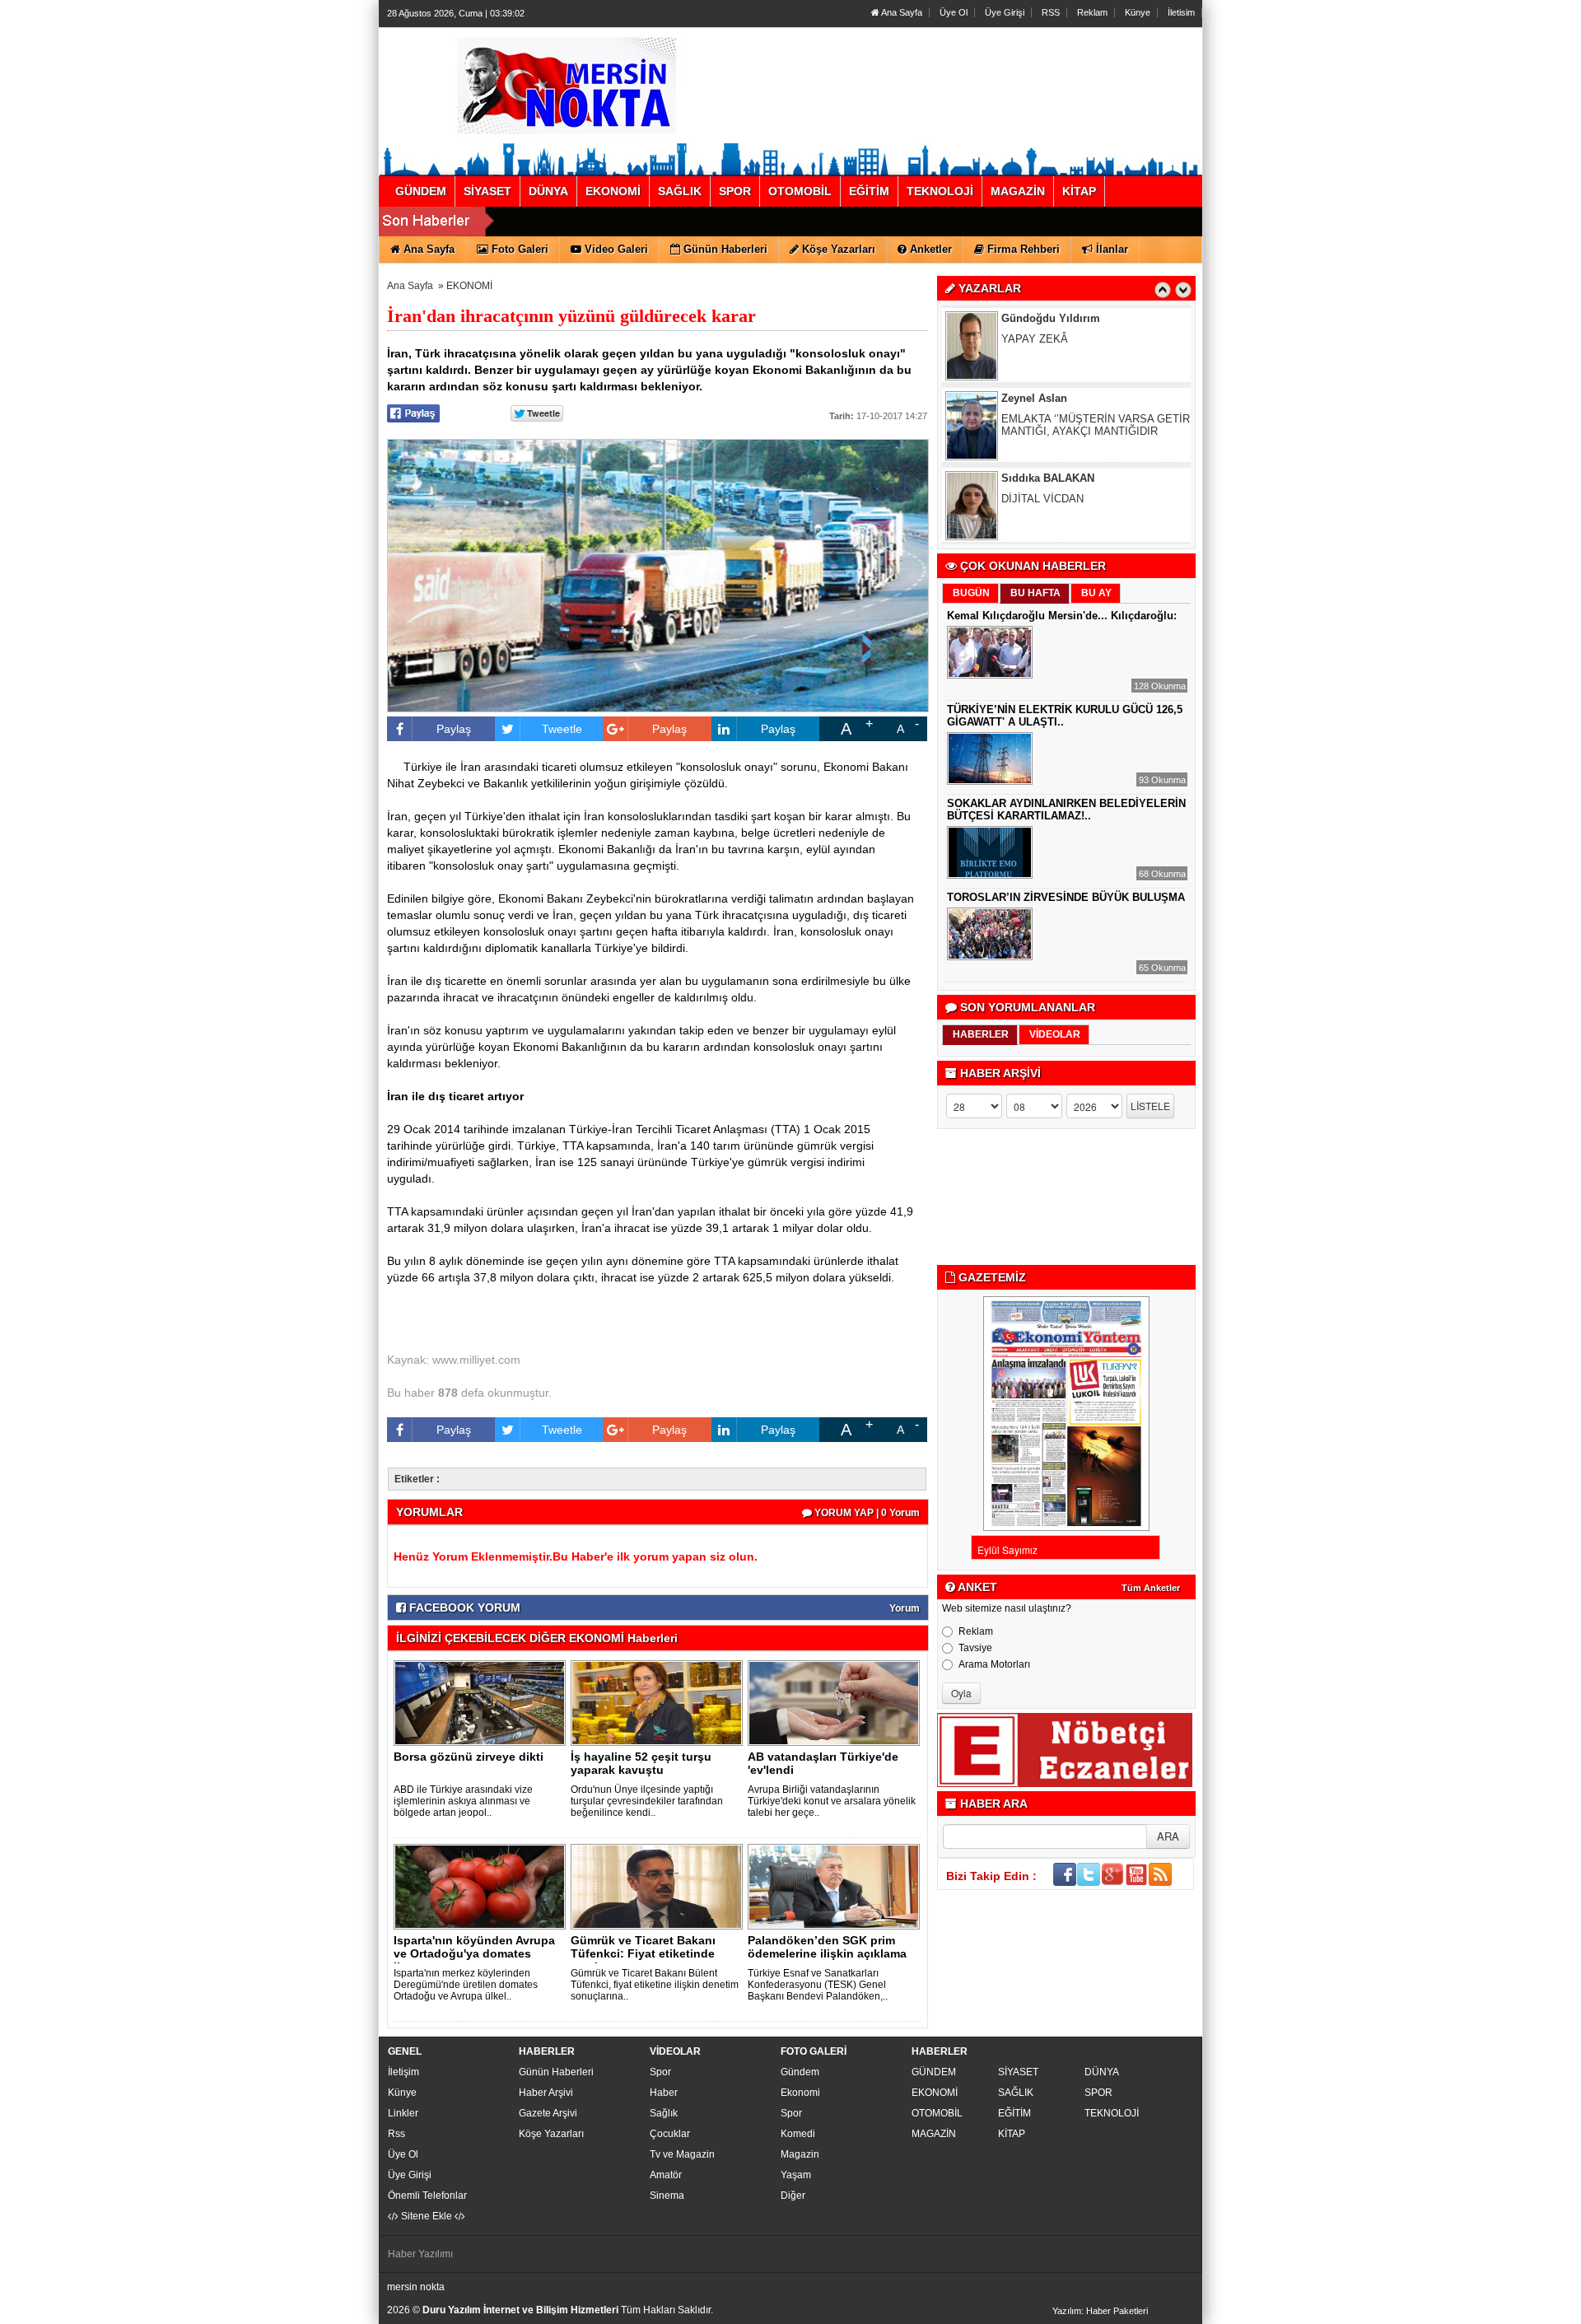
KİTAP (1012, 2134)
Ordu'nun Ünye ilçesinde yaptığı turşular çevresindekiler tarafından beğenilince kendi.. (647, 1801)
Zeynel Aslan (1034, 327)
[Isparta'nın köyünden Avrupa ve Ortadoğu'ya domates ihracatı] (483, 1886)
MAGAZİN (934, 2134)
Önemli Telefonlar (427, 2196)
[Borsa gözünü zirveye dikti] (483, 1702)
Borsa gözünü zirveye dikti (469, 1757)
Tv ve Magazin (682, 2154)
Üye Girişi (1005, 12)
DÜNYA (1102, 2072)
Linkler (403, 2113)
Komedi (798, 2134)
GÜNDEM (934, 2072)
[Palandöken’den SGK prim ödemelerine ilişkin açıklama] (837, 1886)
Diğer (793, 2196)
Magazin (800, 2154)
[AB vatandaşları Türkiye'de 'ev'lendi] (837, 1702)
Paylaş (454, 729)
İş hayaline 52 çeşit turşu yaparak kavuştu (641, 1763)
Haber (664, 2093)
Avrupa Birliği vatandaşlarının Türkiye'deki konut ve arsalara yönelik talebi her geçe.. (832, 1801)
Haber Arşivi (546, 2093)
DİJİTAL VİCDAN (1042, 428)
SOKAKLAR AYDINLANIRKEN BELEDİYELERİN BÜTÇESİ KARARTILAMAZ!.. (1066, 810)
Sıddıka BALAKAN (1048, 407)
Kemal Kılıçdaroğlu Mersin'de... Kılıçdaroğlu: (1062, 616)
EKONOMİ (469, 286)
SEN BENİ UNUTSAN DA (1063, 508)
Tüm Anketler (1151, 1588)
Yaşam (796, 2175)
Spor (660, 2072)
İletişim (403, 2072)
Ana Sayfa (901, 12)
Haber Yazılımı (420, 2254)
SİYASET (1018, 2072)
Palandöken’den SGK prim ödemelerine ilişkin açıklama (827, 1947)
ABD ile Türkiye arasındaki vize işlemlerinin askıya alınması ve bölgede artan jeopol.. (464, 1801)
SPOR (1098, 2093)
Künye (1138, 12)
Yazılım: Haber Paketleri (1100, 2311)
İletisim (1181, 12)
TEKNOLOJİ (1112, 2113)
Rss (396, 2134)
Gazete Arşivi (548, 2113)
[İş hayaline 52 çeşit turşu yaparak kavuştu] (660, 1702)
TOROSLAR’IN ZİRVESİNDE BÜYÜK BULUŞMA (1066, 897)
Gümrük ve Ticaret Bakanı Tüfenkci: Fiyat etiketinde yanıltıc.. (643, 1953)
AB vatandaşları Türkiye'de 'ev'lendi (823, 1763)
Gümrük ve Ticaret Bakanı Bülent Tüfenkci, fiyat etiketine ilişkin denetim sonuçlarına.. (655, 1985)
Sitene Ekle (427, 2216)
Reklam (1092, 12)
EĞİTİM (1014, 2113)
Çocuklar (670, 2134)
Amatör (666, 2175)
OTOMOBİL (937, 2113)
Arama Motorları (994, 1664)
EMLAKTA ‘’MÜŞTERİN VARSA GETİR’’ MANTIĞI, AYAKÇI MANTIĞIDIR (1098, 354)
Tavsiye (975, 1648)
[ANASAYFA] (567, 85)
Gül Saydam (1033, 487)
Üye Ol (954, 12)
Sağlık (664, 2113)
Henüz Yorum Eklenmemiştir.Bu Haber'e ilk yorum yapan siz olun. (576, 1556)
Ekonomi (800, 2093)
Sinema (667, 2196)
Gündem (800, 2072)
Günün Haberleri (556, 2072)
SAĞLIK (1016, 2093)
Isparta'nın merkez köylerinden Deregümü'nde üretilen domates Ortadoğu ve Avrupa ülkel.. (466, 1985)
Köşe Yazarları (551, 2134)
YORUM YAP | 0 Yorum (866, 1513)
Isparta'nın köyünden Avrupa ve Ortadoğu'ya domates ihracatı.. (474, 1953)
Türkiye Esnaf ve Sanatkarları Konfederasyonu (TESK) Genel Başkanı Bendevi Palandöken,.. (818, 1985)
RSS (1051, 12)
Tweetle (562, 729)
